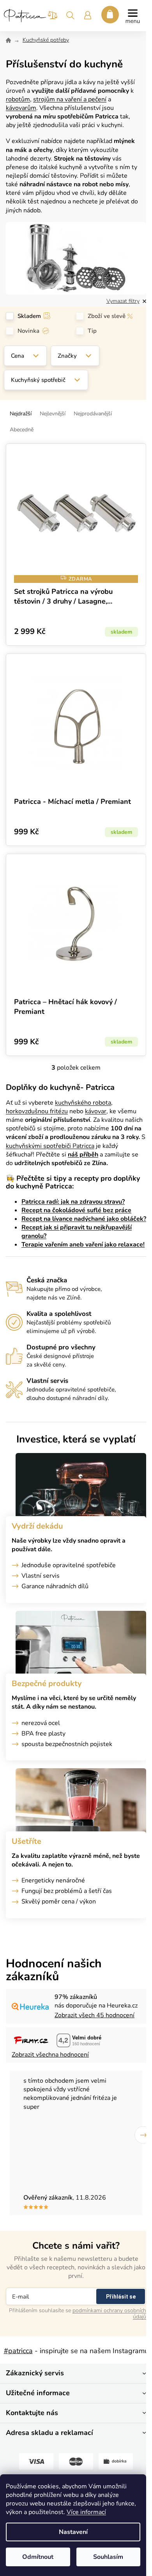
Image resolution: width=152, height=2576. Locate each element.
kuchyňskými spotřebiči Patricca (50, 1146)
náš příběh (83, 1155)
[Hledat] (70, 18)
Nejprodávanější (93, 414)
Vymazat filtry (123, 301)
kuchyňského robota (83, 1103)
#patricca (18, 2351)
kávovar (96, 1111)
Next (143, 2135)
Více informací (86, 2512)
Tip (92, 331)
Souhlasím (108, 2557)
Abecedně (22, 430)
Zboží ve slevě (107, 316)
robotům (18, 99)
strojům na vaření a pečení (70, 99)
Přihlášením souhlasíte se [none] (78, 2313)
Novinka (28, 331)
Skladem (29, 316)
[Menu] (133, 16)
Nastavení (73, 2532)
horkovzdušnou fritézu (37, 1111)
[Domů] (8, 41)
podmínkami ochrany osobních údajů (109, 2314)
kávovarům (21, 108)
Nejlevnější (53, 414)
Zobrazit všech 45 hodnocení (95, 2015)
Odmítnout (38, 2557)
